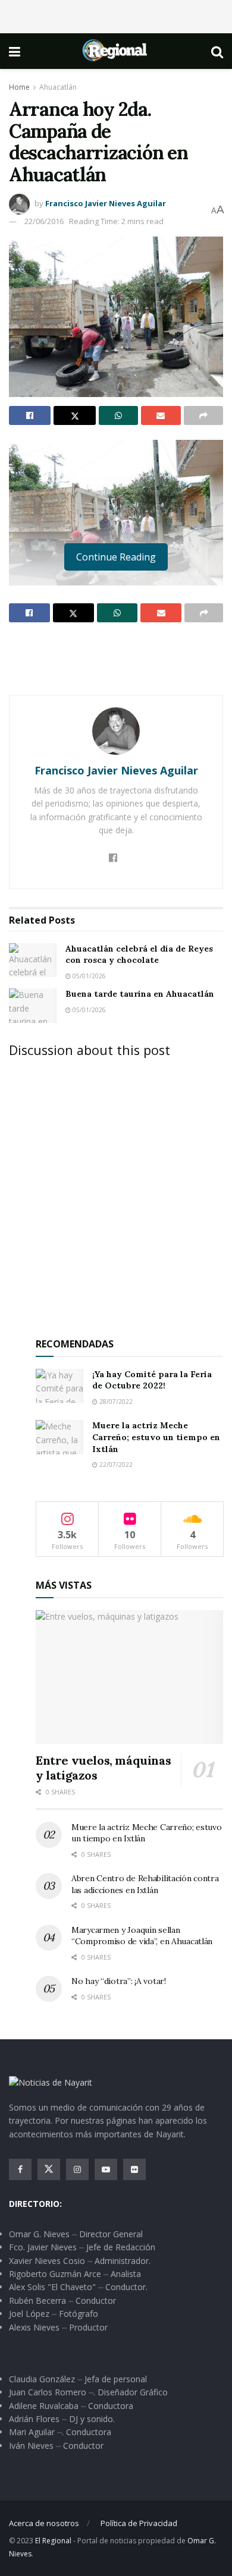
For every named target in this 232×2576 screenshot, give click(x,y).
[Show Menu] (15, 51)
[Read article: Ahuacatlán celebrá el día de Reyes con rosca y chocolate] (33, 960)
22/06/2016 (44, 221)
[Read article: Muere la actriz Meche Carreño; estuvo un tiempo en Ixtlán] (59, 1437)
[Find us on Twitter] (49, 2169)
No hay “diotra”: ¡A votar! (119, 1981)
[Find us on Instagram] (77, 2169)
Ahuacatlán (58, 87)
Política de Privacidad (139, 2523)
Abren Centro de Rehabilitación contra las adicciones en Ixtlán (145, 1884)
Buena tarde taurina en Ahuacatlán (140, 994)
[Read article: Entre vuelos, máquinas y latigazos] (129, 1677)
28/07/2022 (115, 1402)
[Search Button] (217, 51)
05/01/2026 (88, 976)
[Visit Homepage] (115, 51)
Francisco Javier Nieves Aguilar (106, 203)
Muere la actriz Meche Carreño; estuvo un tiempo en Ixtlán (156, 1437)
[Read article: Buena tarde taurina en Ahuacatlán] (33, 1005)
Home (19, 87)
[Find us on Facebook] (20, 2169)
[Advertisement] (116, 15)
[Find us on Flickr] (134, 2169)
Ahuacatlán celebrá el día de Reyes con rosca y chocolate (139, 955)
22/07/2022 (115, 1465)
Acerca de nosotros (44, 2523)
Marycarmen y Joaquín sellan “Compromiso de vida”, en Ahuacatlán (142, 1936)
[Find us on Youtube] (106, 2169)
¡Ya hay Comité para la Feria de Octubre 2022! (152, 1380)
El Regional (53, 2541)
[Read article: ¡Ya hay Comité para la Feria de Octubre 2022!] (59, 1386)
